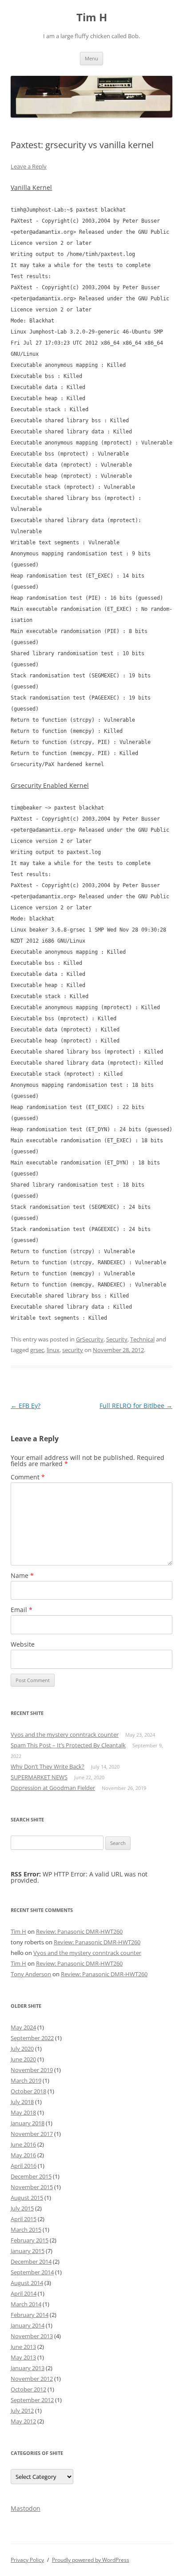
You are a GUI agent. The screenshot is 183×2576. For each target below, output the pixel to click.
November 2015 (32, 2187)
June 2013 (23, 2347)
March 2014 (26, 2304)
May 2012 (23, 2421)
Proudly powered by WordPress (91, 2560)
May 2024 (23, 2027)
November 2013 (32, 2336)
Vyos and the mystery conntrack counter (65, 1734)
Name (22, 1575)
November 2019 (32, 2070)
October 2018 (28, 2091)
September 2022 (32, 2038)
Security (117, 1339)
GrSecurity (90, 1339)
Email (22, 1610)
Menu (91, 58)
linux (53, 1350)
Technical (142, 1339)
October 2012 (28, 2389)
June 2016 (23, 2144)
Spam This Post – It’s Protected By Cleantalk (68, 1745)
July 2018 (22, 2102)
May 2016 (23, 2155)
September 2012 (32, 2400)
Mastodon (26, 2508)
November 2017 (32, 2134)
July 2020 (22, 2049)
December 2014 (31, 2261)
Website (23, 1644)
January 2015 (28, 2251)
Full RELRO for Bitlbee (136, 1406)
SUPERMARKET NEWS (39, 1777)
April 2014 (24, 2293)
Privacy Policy (27, 2560)
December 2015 (31, 2176)
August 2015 (27, 2198)
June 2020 (23, 2059)
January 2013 (28, 2368)
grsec (37, 1350)
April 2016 (24, 2166)
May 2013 (23, 2357)
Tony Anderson (31, 1974)
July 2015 (22, 2208)
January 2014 (28, 2325)
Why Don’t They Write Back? (48, 1766)
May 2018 (23, 2112)
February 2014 (30, 2315)
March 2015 (26, 2230)
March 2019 (26, 2080)
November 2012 (32, 2379)
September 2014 (32, 2272)
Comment (28, 1477)
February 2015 (30, 2240)
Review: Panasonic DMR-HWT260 (79, 1931)
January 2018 (28, 2123)
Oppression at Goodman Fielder (53, 1788)
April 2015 (24, 2219)
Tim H (92, 18)
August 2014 (27, 2283)
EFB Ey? (26, 1406)
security (73, 1350)
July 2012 (22, 2411)
